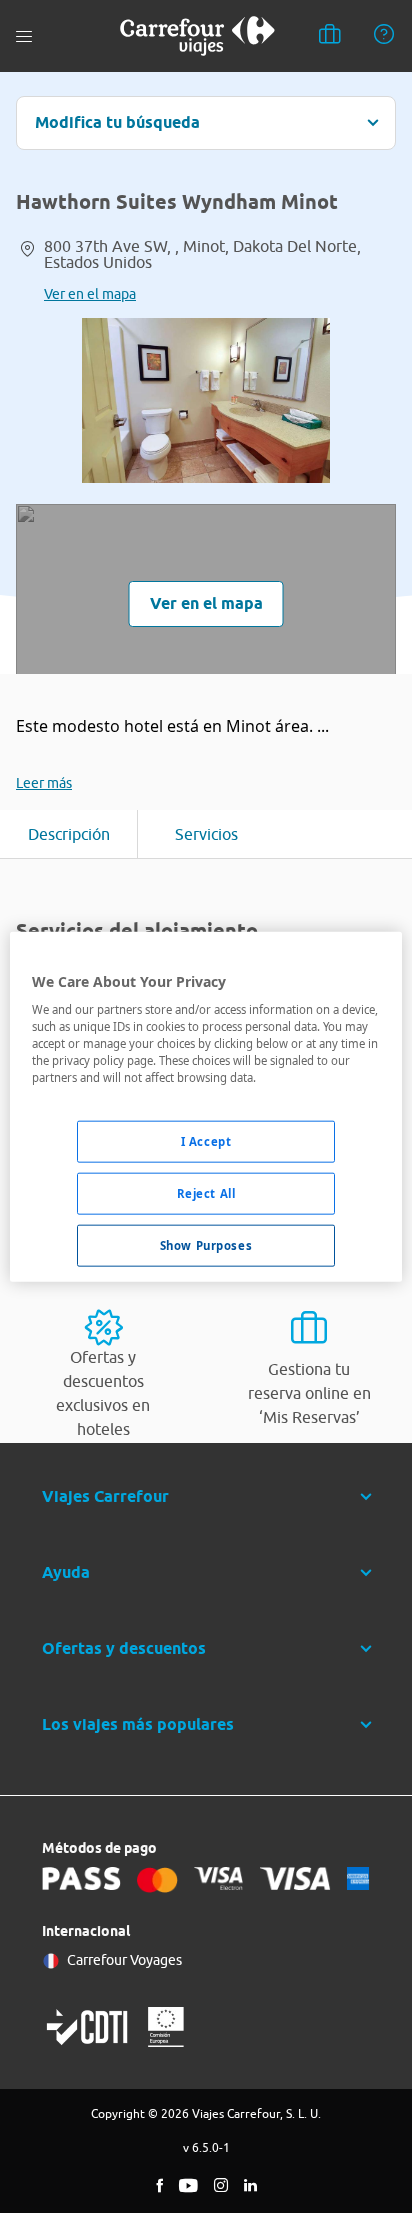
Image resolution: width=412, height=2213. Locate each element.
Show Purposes (206, 1245)
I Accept (206, 1141)
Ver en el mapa (90, 294)
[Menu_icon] (24, 36)
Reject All (206, 1193)
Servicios (206, 834)
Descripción (69, 834)
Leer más (44, 783)
